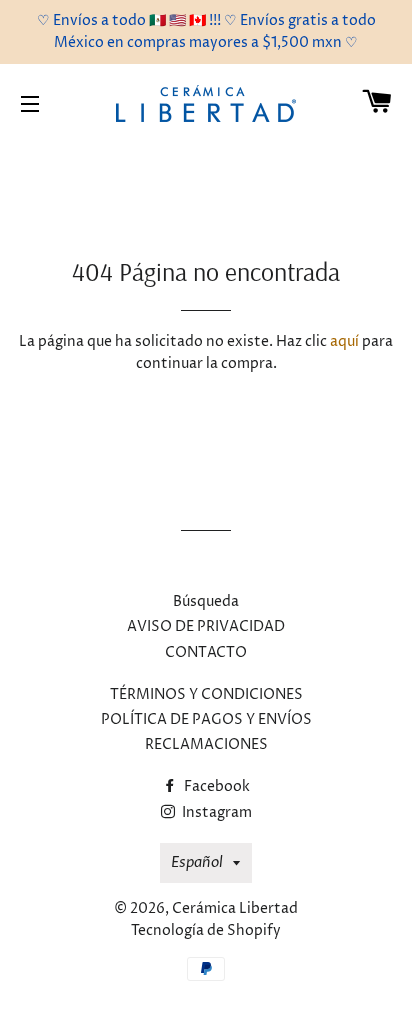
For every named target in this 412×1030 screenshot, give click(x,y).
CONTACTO (206, 652)
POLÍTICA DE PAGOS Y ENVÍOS (206, 719)
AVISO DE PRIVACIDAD (206, 626)
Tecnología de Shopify (206, 930)
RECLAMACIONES (206, 744)
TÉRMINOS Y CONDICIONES (206, 694)
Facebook (215, 786)
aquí (344, 341)
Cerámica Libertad (235, 908)
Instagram (215, 812)
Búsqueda (206, 601)
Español (197, 862)
